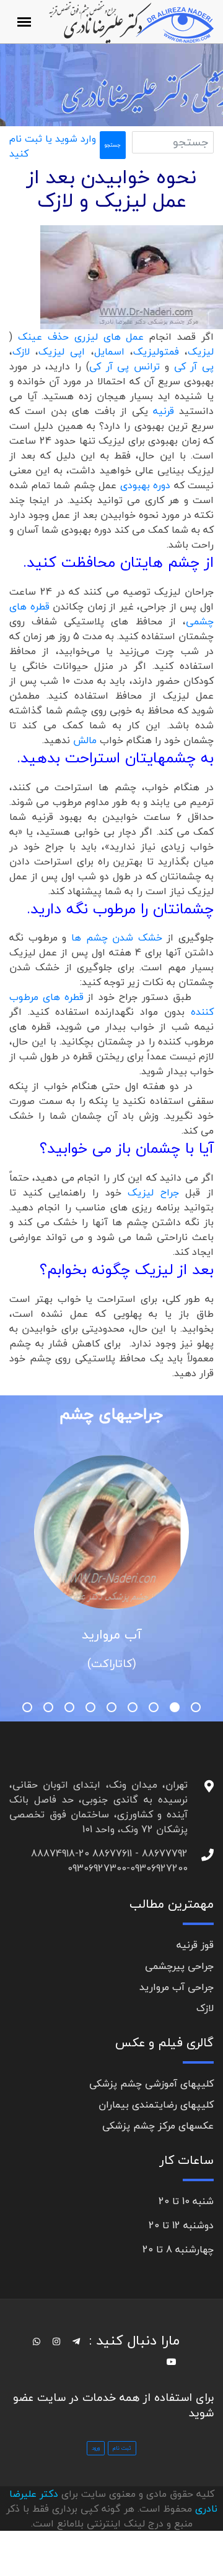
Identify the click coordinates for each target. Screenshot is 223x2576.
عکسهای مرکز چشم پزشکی (158, 2126)
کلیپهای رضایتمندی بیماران (156, 2104)
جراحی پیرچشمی (179, 1966)
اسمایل (109, 351)
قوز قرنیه (195, 1945)
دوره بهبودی (146, 485)
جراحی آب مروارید (177, 1987)
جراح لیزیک (150, 1192)
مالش (86, 740)
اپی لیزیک (64, 351)
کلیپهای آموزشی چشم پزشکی (151, 2083)
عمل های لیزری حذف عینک (81, 337)
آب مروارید (112, 1634)
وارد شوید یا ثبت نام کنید (53, 146)
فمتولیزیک (156, 351)
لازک (21, 351)
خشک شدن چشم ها (114, 937)
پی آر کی (194, 366)
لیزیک (201, 351)
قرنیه (164, 411)
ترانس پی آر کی (127, 366)
